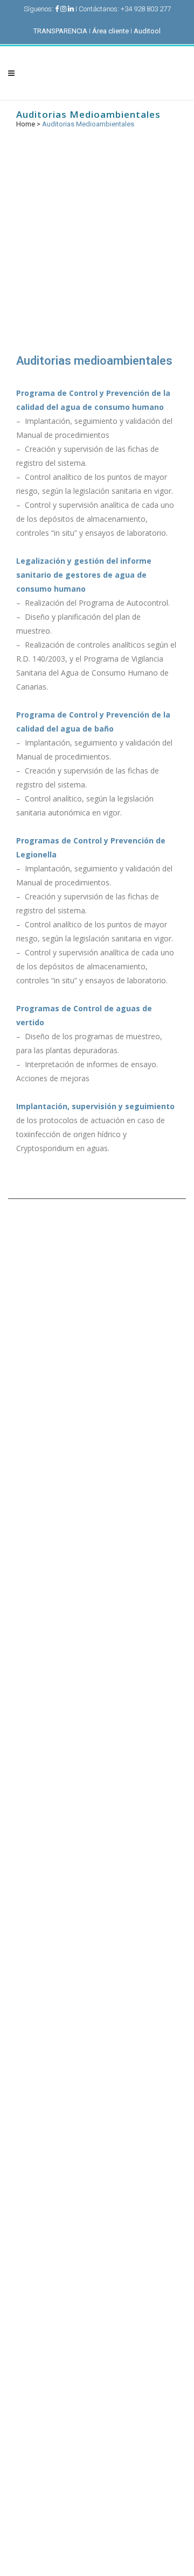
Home (26, 124)
